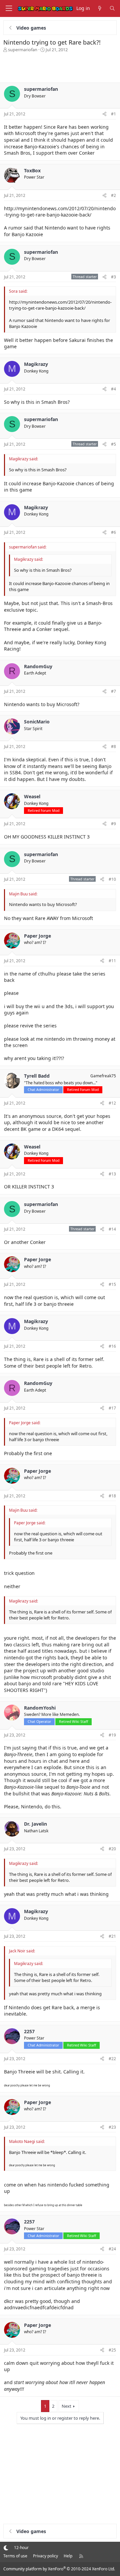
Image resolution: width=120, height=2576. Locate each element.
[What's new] (100, 8)
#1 (113, 114)
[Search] (112, 8)
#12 (112, 1103)
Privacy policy (45, 2556)
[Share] (104, 114)
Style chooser (6, 2548)
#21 (112, 1936)
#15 (112, 1284)
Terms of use (15, 2556)
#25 (112, 2350)
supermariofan (23, 50)
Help (68, 2556)
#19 (112, 1735)
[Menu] (9, 8)
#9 (113, 824)
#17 (112, 1408)
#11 (112, 961)
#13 (112, 1174)
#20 (112, 1849)
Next (66, 2406)
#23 (112, 2127)
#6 (113, 532)
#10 (112, 879)
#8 (113, 747)
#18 (112, 1496)
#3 (113, 277)
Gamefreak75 (103, 1076)
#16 (112, 1346)
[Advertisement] (60, 66)
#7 (113, 691)
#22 (112, 2059)
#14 (112, 1229)
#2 (113, 195)
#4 (113, 389)
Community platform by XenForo (59, 2569)
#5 (113, 444)
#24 (112, 2249)
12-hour (21, 2548)
